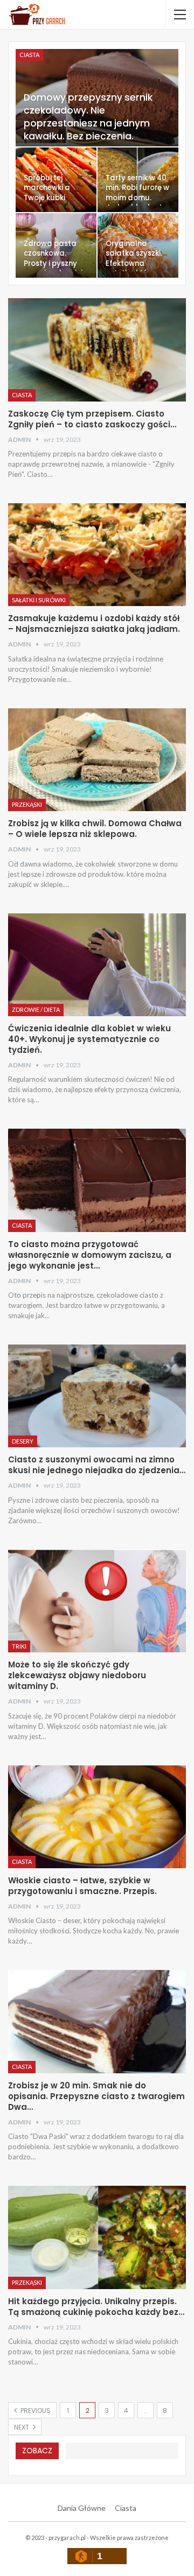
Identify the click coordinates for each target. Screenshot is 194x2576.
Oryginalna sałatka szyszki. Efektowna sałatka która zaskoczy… (134, 263)
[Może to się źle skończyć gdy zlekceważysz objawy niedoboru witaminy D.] (97, 1601)
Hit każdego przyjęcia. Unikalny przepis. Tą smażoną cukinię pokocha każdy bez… (96, 2307)
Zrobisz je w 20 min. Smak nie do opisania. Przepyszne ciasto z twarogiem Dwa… (96, 2096)
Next (22, 2427)
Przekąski (27, 804)
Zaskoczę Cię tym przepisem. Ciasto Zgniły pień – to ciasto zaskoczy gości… (92, 419)
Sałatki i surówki (39, 600)
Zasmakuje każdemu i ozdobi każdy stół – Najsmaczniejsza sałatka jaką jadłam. (94, 624)
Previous (35, 2410)
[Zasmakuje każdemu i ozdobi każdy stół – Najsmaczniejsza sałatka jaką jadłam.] (97, 555)
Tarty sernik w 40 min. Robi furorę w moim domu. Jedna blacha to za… (137, 198)
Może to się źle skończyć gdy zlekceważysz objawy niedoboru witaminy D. (77, 1675)
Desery (23, 1441)
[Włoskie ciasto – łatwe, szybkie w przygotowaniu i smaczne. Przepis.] (97, 1817)
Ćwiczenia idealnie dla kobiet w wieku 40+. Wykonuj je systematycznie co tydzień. (89, 1039)
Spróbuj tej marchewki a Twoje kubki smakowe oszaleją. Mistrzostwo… (48, 203)
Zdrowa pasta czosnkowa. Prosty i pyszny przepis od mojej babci (53, 263)
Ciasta (29, 55)
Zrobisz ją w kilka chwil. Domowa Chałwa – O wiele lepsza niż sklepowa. (95, 829)
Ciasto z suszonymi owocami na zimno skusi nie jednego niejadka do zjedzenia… (97, 1465)
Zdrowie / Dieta (36, 1009)
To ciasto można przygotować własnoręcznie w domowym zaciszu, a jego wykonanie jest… (90, 1255)
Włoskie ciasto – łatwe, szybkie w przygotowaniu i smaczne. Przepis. (82, 1886)
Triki (19, 1646)
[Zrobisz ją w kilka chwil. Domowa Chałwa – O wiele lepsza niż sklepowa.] (97, 760)
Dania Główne (82, 2508)
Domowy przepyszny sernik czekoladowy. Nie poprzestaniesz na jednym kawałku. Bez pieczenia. (88, 117)
